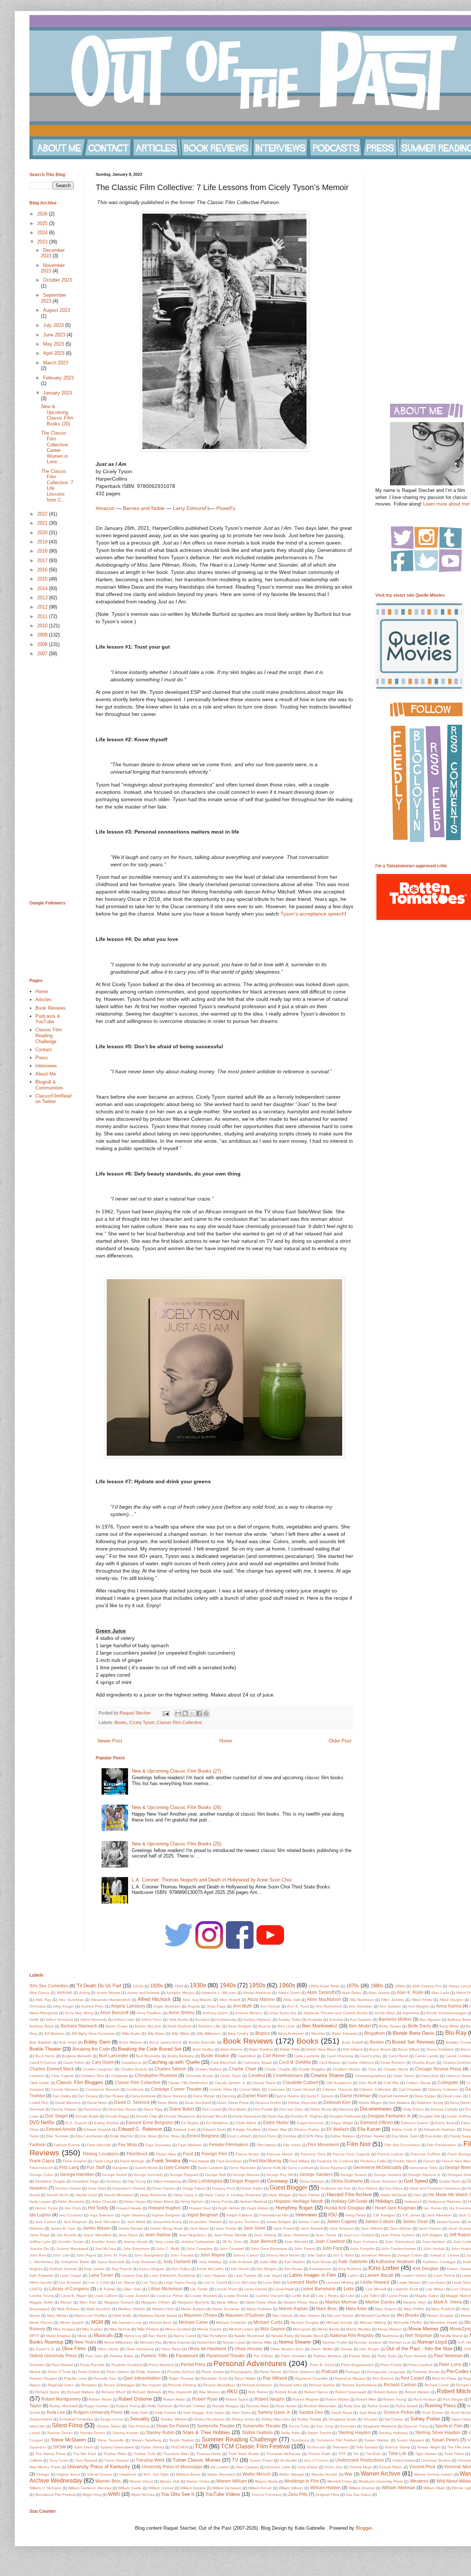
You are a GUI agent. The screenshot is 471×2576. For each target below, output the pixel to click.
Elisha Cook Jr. (405, 2129)
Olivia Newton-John (287, 2349)
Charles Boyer (424, 2063)
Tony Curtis (59, 2460)
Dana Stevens (174, 2096)
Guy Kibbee (368, 2188)
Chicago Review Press (438, 2069)
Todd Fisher (454, 2454)
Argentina (411, 2013)
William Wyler (434, 2488)
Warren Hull (169, 2481)
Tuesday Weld (150, 2460)
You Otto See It (178, 2494)
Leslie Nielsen (409, 2282)
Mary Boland (386, 2309)
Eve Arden (434, 2136)
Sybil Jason (84, 2447)
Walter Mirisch (257, 2474)
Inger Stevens (133, 2215)
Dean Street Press (233, 2103)
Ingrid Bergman (203, 2215)
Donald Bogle (87, 2116)
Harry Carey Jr (186, 2195)
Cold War (391, 2083)
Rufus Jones (378, 2406)
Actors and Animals (143, 1993)
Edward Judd (185, 2129)
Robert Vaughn (270, 2399)
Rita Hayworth (180, 2392)
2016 (43, 570)
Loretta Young (42, 2296)
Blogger (364, 2528)
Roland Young (128, 2406)
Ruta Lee (56, 2412)
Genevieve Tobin (424, 2168)
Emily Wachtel (122, 2136)
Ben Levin (287, 2026)
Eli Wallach (338, 2129)
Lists (349, 2289)
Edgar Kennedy (310, 2123)
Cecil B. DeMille (295, 2062)
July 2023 (54, 325)
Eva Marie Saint (405, 2136)
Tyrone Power (261, 2460)
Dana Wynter (204, 2096)
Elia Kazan (369, 2129)
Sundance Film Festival (337, 2440)
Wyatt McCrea (143, 2495)
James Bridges (279, 2222)
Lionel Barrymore (318, 2289)
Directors (346, 2109)
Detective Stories (123, 2109)
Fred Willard (300, 2161)
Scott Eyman (433, 2413)
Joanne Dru (39, 2249)
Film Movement (323, 2145)
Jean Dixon (128, 2235)
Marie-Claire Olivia (261, 2302)
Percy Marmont (161, 2365)
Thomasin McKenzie (284, 2454)
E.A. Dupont (76, 2123)
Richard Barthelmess (359, 2385)
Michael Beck (160, 2322)
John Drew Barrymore (269, 2249)
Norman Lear (400, 2342)
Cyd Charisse (410, 2089)
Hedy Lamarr (40, 2202)
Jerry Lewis (164, 2242)
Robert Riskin (174, 2399)
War (348, 2474)
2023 (43, 242)
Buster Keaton (215, 2056)
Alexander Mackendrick (111, 2000)
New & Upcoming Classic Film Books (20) (57, 415)
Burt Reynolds (148, 2056)
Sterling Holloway (393, 2433)
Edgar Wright (342, 2123)
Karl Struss (322, 2262)
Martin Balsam (193, 2309)
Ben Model (360, 2026)
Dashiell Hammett (393, 2096)
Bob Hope (68, 2042)
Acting (84, 1993)
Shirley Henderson (209, 2419)
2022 (43, 514)
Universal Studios (436, 2460)
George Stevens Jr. (424, 2175)
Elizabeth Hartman (440, 2129)
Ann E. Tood (298, 2006)
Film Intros (292, 2145)
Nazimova (390, 2336)
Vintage (43, 2474)
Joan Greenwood (400, 2242)
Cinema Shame (327, 2075)
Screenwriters (41, 2419)
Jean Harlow (158, 2235)
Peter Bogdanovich (357, 2365)
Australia (315, 2020)
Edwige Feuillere (247, 2129)
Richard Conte (437, 2385)
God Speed (416, 2181)
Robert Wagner (305, 2399)
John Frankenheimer (399, 2249)
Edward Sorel (214, 2129)
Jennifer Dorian (71, 2242)
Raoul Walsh (245, 2378)
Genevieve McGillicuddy (378, 2167)
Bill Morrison (55, 2033)
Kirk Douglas (426, 2268)
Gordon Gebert (68, 2188)
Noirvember (206, 2342)
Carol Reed (398, 2056)
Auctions (202, 2020)
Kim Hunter (240, 2269)
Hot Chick (73, 2208)
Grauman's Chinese (129, 2188)
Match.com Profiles (91, 2315)
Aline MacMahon (324, 1999)
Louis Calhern (106, 2296)
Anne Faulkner (149, 2013)
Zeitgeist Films (327, 2495)
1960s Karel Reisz (324, 1986)
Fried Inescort (41, 2168)
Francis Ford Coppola (351, 2154)
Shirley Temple (309, 2419)
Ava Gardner (361, 2020)
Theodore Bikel (176, 2454)
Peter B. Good (322, 2365)
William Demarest (227, 2488)
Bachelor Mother (395, 2019)
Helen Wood (163, 2202)
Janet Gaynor (430, 2228)
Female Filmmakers (229, 2145)
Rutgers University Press (98, 2412)
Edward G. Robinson (140, 2129)
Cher (372, 2069)
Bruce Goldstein (440, 2049)
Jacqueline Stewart (205, 2222)
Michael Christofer (231, 2322)
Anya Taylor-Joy (283, 2013)
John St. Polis (115, 2255)
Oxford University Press (53, 2356)
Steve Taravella (110, 2440)
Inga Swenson (102, 2215)
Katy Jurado (94, 2269)
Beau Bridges (240, 2026)
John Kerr (38, 2255)
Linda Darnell (256, 2289)
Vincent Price (422, 2467)
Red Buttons (383, 2378)
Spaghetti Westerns (380, 2426)
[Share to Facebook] (199, 1713)
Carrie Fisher (74, 2063)
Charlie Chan (242, 2069)
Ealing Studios (107, 2123)
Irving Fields (356, 2215)
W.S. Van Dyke (156, 2474)
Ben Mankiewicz (320, 2026)
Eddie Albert (246, 2123)
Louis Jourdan (137, 2296)
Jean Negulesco (193, 2235)
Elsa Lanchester (89, 2136)
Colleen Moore (418, 2083)
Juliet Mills (268, 2262)
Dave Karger (425, 2096)
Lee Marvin (125, 2282)
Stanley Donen (93, 2433)
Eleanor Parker (307, 2129)
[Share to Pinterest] (206, 1713)
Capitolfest (247, 2056)
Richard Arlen (291, 2385)
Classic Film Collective (179, 1722)
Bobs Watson (131, 2042)
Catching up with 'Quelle (174, 2062)
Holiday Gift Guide (349, 2201)
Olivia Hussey (248, 2349)
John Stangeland (149, 2255)
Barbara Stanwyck (79, 2026)
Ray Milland (275, 2378)
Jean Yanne (326, 2235)
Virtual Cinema (100, 2474)
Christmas (119, 2076)
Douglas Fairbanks (345, 2116)
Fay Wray (128, 2145)
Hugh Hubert (258, 2208)
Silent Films (67, 2425)
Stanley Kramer (126, 2433)
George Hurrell (114, 2175)
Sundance (300, 2440)
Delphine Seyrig (430, 2103)
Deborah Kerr (337, 2102)
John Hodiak (434, 2249)
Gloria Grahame (347, 2181)
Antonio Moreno (249, 2013)
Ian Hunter (433, 2208)
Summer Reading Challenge (240, 2439)
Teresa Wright (428, 2447)
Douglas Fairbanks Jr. (389, 2116)
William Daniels (193, 2488)
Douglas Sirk (429, 2116)
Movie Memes (424, 2329)
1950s (257, 1985)
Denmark (37, 2109)
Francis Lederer (391, 2154)
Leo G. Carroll (215, 2282)
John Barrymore (136, 2249)
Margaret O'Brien (156, 2302)
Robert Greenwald (351, 2392)
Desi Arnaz (93, 2109)
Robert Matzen (417, 2392)
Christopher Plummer (156, 2075)
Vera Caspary (247, 2467)
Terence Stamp (397, 2447)
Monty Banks (329, 2329)
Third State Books (244, 2454)
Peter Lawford (420, 2365)
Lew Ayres (436, 2282)
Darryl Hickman (355, 2096)
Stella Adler (291, 2433)
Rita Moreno (210, 2392)
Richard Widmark (147, 2392)
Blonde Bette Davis (413, 2033)
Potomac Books (426, 2372)
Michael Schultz (339, 2322)
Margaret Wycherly (194, 2302)
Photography (241, 2372)
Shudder (371, 2419)
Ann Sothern (390, 2006)
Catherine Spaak (258, 2063)
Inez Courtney (71, 2215)
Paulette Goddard (127, 2365)
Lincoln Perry (226, 2289)
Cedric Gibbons (360, 2063)
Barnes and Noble (144, 508)
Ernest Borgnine (203, 2136)
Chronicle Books (199, 2076)
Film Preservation (442, 2145)
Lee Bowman (70, 2282)
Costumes (276, 2089)
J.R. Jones (411, 2215)
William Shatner (362, 2488)
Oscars (346, 2349)
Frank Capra (42, 2161)
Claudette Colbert (300, 2082)
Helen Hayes (135, 2202)
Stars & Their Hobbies (206, 2432)
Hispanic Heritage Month (299, 2201)
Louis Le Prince (170, 2296)
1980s (377, 1986)
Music (82, 2336)
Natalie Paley (282, 2336)
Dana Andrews (143, 2096)
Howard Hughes (165, 2208)
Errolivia (290, 2136)
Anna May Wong (79, 2013)
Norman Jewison (368, 2342)
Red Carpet (412, 2378)
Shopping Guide (343, 2419)
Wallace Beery (188, 2474)
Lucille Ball (300, 2296)
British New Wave (321, 2049)
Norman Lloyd (432, 2342)
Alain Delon (352, 1993)
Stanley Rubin (160, 2432)
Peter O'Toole (59, 2372)
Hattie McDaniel (394, 2195)
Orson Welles (322, 2349)
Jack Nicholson (107, 2222)
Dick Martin (237, 2109)
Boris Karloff (352, 2042)
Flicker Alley (166, 2154)
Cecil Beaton (330, 2063)
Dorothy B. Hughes (307, 2116)
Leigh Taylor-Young (180, 2282)
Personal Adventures (250, 2363)
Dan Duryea (88, 2096)
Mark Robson (68, 2309)
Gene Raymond (333, 2168)
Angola (194, 2006)
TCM (201, 2446)
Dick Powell (263, 2109)
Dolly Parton (414, 2109)
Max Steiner (310, 2315)
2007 (43, 654)
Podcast (330, 2371)
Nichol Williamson (118, 2342)
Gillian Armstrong (167, 2181)
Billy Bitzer (156, 2033)
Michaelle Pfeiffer (408, 2322)
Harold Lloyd (86, 2195)
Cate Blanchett (224, 2063)
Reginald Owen (61, 2385)
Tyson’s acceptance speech (313, 914)
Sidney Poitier (425, 2419)
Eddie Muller (276, 2122)
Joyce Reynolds (111, 2262)
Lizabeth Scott (406, 2289)
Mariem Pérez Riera (301, 2302)
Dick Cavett (212, 2109)
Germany (113, 2181)
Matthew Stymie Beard (158, 2315)
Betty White (449, 2026)
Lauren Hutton (414, 2275)
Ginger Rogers (245, 2181)
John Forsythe (362, 2249)
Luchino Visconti (270, 2296)
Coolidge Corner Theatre (176, 2089)
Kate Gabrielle (353, 2261)
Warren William (232, 2481)
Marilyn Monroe (341, 2302)
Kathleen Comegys (439, 2262)
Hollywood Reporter (445, 2202)
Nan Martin (157, 2336)
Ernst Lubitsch (239, 2136)
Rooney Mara (258, 2406)
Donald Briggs (117, 2116)
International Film (274, 2215)
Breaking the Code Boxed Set (150, 2049)
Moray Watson (390, 2329)
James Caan (309, 2222)
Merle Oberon (41, 2322)
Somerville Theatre (261, 2426)
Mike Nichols (120, 2329)
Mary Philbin (414, 2309)
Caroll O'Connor (43, 2063)
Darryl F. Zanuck (320, 2096)
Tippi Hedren (426, 2454)
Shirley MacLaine (276, 2419)
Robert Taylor (237, 2399)
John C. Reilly (168, 2249)
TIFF (342, 2454)
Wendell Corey (339, 2481)
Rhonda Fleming (182, 2385)
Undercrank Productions (360, 2460)
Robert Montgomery (61, 2399)
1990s (400, 1986)
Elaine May (277, 2129)
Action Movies (109, 1993)
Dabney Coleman (443, 2089)
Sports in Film (449, 2426)
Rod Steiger (453, 2399)
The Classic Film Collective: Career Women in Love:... (55, 447)
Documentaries (376, 2109)
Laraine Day (132, 2275)
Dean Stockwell (198, 2103)
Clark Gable (39, 2083)
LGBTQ (36, 2289)
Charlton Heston (347, 2069)
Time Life (398, 2453)
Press (42, 1058)
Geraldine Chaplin (50, 2181)
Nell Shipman (419, 2335)
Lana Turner (101, 2275)
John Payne (86, 2255)
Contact (44, 1050)
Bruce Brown (380, 2049)
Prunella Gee (105, 2378)
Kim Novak (293, 2269)
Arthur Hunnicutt (59, 2020)
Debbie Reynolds (302, 2103)
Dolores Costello (444, 2109)
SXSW (59, 2447)
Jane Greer (254, 2228)
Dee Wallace (399, 2103)
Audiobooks (226, 2020)
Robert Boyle (286, 2392)
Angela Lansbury (128, 2006)
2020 (43, 533)
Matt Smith (123, 2315)
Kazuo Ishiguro (152, 2269)
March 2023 (56, 363)
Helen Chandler (105, 2202)
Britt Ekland (353, 2049)
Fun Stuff (96, 2167)
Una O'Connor (316, 2460)
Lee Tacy (149, 2282)
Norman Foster (335, 2342)
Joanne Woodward (72, 2249)
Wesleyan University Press (381, 2481)
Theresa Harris (209, 2454)
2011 (43, 616)
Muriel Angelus (58, 2336)
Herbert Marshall (253, 2202)
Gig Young (137, 2181)
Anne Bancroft (114, 2013)
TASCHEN (179, 2447)
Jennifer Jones (104, 2242)
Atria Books (179, 2020)
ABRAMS (65, 1993)
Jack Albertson (439, 2215)
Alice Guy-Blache (197, 2000)
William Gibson (291, 2488)
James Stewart (131, 2228)
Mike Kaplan (92, 2329)
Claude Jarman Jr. (230, 2083)
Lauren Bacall (379, 2275)
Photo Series (212, 2372)
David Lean (452, 2096)
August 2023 (56, 310)
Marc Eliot (88, 2302)
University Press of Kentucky (99, 2467)
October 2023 (57, 280)
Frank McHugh (132, 2161)
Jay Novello (67, 2235)
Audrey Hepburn (257, 2020)
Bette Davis (420, 2026)
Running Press (440, 2406)
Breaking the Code (91, 2049)
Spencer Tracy (416, 2426)
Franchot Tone (313, 2154)
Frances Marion (280, 2154)
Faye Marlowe (190, 2145)
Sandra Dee (311, 2412)
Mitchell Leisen (241, 2329)
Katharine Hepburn (395, 2261)
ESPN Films (313, 2136)
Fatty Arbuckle (99, 2145)
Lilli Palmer (106, 2289)
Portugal (353, 2372)
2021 (43, 523)
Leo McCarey (245, 2282)
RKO (232, 2392)
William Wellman (398, 2488)
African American (257, 1993)
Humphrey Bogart (294, 2208)
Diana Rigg (153, 2109)
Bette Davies (390, 2026)
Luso (350, 2296)
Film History (267, 2145)
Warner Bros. (108, 2481)
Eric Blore (148, 2136)
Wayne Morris (266, 2481)
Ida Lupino (40, 2215)
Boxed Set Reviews (413, 2042)
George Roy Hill (279, 2175)
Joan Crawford (330, 2241)
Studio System (181, 2440)
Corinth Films (221, 2089)
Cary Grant (102, 2062)
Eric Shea (172, 2136)
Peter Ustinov (118, 2372)
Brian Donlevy (261, 2049)
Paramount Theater (226, 2356)
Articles (43, 1000)
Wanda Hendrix (324, 2474)
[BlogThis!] (185, 1713)
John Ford (332, 2248)
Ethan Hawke (373, 2136)
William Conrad (161, 2488)
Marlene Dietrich (132, 2309)
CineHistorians (288, 2075)
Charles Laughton (98, 2069)
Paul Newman (448, 2356)
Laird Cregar (71, 2275)
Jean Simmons (296, 2235)
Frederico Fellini (373, 2161)
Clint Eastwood (339, 2083)
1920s (157, 1986)
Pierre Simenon (302, 2372)
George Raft (215, 2175)
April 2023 (54, 353)
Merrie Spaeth (72, 2322)
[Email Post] (165, 1713)
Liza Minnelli (376, 2289)
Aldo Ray (43, 2000)
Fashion (38, 2145)
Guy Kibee (394, 2188)
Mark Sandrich (99, 2309)
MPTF (34, 2336)
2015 (43, 579)
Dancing (229, 2096)
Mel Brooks (408, 2315)
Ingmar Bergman (166, 2215)
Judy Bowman (144, 2262)
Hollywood (413, 2202)
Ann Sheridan (361, 2006)
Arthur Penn (152, 2020)
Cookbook (135, 2089)
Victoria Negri (360, 2467)
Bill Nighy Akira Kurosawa (93, 2033)
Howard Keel (200, 2208)
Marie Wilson (228, 2302)
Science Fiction (399, 2412)
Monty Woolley (359, 2329)
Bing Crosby (238, 2033)
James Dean (415, 2221)
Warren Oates (198, 2481)
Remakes (89, 2385)
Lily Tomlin (199, 2289)
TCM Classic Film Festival (255, 2446)
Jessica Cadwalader (198, 2242)
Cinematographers (370, 2076)
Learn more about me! (447, 504)
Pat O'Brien (263, 2356)
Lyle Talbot (371, 2296)
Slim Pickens (139, 2426)
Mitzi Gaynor (273, 2329)
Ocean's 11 (45, 2349)
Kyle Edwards (41, 2275)
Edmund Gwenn (415, 2123)
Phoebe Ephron (181, 2372)
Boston (377, 2042)
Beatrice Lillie (210, 2026)
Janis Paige (40, 2235)
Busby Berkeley (181, 2056)
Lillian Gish (132, 2289)
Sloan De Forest (172, 2426)
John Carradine (200, 2249)
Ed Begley (190, 2123)
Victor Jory (333, 2467)
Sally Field (139, 2413)
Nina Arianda (179, 2342)
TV (235, 2460)
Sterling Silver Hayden (438, 2432)
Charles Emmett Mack (52, 2069)
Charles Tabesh (171, 2069)
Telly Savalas (367, 2447)
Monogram (302, 2329)
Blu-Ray (456, 2033)
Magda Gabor (427, 2296)
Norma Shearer (295, 2342)
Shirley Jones (243, 2419)
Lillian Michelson (165, 2289)
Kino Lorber (384, 2268)
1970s (353, 1986)
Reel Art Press (444, 2378)
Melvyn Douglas (440, 2315)
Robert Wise (366, 2399)
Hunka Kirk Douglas (344, 2208)
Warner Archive (380, 2474)
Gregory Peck (224, 2188)
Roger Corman (97, 2406)
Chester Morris (396, 2069)
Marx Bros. (327, 2309)
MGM (97, 2322)
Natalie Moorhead (249, 2336)
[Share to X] (192, 1713)
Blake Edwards (345, 2033)
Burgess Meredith (77, 2056)
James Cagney (342, 2221)
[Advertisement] (52, 779)
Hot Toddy (98, 2208)
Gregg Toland (194, 2188)
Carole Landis (427, 2056)
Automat (336, 2020)
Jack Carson (45, 2222)
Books (121, 1722)
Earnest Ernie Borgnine (149, 2122)
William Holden (325, 2488)
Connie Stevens (65, 2089)
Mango (66, 2302)
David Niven (97, 2103)
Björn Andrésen (291, 2033)
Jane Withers (372, 2228)
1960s (287, 1985)
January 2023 (57, 393)
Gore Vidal (97, 2188)
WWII (114, 2494)
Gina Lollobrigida (205, 2181)
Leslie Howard (375, 2282)
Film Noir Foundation (402, 2145)
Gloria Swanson (384, 2181)
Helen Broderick (71, 2202)
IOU (332, 2215)
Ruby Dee (352, 2406)
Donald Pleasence (180, 2116)
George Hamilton (77, 2174)
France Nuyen (248, 2154)
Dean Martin (168, 2103)
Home (226, 1741)
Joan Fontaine (365, 2242)
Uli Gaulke (288, 2460)
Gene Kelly (272, 2168)
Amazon (105, 508)
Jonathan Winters (376, 2255)
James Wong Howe (166, 2228)
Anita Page (216, 2006)
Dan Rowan (114, 2096)
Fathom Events (67, 2145)
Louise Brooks (236, 2296)
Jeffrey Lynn (40, 2242)
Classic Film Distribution (188, 2083)
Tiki (356, 2454)
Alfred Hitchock (154, 1999)
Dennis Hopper (64, 2109)
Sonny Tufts (299, 2426)
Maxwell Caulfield (375, 2315)
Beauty (264, 2026)
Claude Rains (264, 2083)
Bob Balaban (41, 2042)
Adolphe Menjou (180, 1993)
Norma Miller (262, 2342)
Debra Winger (370, 2103)
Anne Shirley (181, 2013)
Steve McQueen (68, 2440)
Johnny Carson (246, 2255)
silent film (37, 2426)
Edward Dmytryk (97, 2129)
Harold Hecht (58, 2195)
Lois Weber (435, 2289)
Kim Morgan (267, 2269)
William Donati (260, 2488)
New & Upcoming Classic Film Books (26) (176, 1807)
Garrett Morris (146, 2168)
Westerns (419, 2481)
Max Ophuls (282, 2315)
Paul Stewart (62, 2365)
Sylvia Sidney (152, 2447)
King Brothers (350, 2269)
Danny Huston (287, 2096)
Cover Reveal (304, 2089)
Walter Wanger (291, 2474)
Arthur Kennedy (94, 2020)
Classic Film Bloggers (80, 2082)
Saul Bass (368, 2413)
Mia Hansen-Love (127, 2322)
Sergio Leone (112, 2419)
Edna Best (445, 2123)
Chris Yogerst (62, 2076)
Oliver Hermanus (140, 2349)
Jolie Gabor (317, 2255)
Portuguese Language (386, 2372)
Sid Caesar (394, 2419)
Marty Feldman (259, 2309)
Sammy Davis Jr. (274, 2412)
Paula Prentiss (92, 2365)
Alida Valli (292, 2000)
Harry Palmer (309, 2195)
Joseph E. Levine (444, 2255)
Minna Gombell (178, 2329)
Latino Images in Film (313, 2275)
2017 (43, 561)
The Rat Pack (85, 2454)
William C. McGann (45, 2488)
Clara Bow (430, 2076)
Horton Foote (46, 2208)
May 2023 (54, 344)
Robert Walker (337, 2399)
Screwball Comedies (76, 2419)
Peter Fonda (391, 2365)
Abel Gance (40, 1993)
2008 (43, 644)
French (429, 2161)
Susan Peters (445, 2440)
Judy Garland (177, 2261)
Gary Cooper (177, 2167)
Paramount (187, 2356)
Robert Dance (316, 2392)
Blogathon (375, 2033)
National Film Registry (352, 2335)
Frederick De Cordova (335, 2161)
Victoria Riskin (390, 2467)
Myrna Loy (133, 2336)
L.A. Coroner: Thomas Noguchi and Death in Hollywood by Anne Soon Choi (212, 1880)
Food (188, 2154)
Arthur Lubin (124, 2020)
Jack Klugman (75, 2222)
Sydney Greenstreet (117, 2447)
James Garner (448, 2222)
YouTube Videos (223, 2494)
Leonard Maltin (302, 2282)
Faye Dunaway (158, 2145)
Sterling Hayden (355, 2432)
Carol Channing (340, 2056)
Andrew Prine (92, 2006)
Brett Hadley (203, 2049)
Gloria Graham (311, 2181)
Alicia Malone (261, 1999)
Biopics (263, 2033)
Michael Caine (194, 2322)
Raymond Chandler (311, 2378)
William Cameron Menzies (90, 2488)
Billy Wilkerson (209, 2033)
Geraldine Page (86, 2181)
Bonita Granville (202, 2042)
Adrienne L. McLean (219, 1993)
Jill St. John (232, 2242)
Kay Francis (122, 2269)
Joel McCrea (105, 2249)
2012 (43, 607)
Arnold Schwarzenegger (446, 2013)
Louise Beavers (204, 2296)
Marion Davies (380, 2302)
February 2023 (58, 378)
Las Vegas (273, 2275)
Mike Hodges (64, 2329)
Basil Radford (180, 2026)
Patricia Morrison (328, 2356)
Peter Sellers (89, 2372)
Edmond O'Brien (377, 2122)
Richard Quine (48, 2392)
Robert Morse (100, 2399)
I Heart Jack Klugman (394, 2208)
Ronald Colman (192, 2406)
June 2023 (55, 335)
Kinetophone (320, 2269)
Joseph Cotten (410, 2255)
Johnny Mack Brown (283, 2255)
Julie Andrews (241, 2262)
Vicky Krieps (307, 2467)
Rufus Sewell (407, 2406)
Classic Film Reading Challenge (49, 1035)
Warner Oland (141, 2481)
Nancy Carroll (185, 2336)
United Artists (403, 2460)
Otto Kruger (369, 2349)
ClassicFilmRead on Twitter (53, 1099)
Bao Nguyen (430, 2020)
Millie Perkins (148, 2329)
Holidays (385, 2201)
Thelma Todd (144, 2454)
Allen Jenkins (393, 2000)
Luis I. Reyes (327, 2296)
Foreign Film (214, 2154)
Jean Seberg (265, 2235)
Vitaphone (128, 2474)
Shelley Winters (173, 2419)
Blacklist (318, 2033)
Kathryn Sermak (63, 2269)
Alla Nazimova (362, 2000)
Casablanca (131, 2063)
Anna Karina (449, 2006)
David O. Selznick (132, 2102)
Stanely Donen (60, 2433)
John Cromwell (232, 2249)
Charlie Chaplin (278, 2069)
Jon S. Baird (343, 2255)
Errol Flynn (267, 2136)
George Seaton (354, 2175)
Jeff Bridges (432, 2235)
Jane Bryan (199, 2228)
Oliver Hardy (108, 2349)
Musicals (103, 2335)
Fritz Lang (69, 2167)
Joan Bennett (263, 2241)
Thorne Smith (320, 2454)
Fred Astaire (199, 2161)
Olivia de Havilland (207, 2349)
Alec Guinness (71, 2000)
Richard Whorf (113, 2392)
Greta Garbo (252, 2188)
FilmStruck (137, 2154)
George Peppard (184, 2175)
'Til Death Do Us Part (99, 1986)
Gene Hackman (242, 2168)
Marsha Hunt (163, 2309)
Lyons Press (398, 2296)
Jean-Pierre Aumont (398, 2235)
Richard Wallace (81, 2392)
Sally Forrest (165, 2413)
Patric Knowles (293, 2356)
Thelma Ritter (115, 2454)
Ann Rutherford (329, 2006)
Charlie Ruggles (312, 2069)
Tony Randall (86, 2460)
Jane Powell (284, 2228)
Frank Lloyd (103, 2161)
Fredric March (405, 2161)
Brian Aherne (231, 2049)
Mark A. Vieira (448, 2302)
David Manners (68, 2103)
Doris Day (276, 2116)
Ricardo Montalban (219, 2385)
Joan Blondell (296, 2242)
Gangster (120, 2168)
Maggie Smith (41, 2302)
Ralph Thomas (181, 2378)
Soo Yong (325, 2426)
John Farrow (304, 2249)
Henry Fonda (222, 2202)
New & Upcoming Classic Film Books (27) (176, 1771)
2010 (43, 626)
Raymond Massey (350, 2378)
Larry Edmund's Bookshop (173, 2275)
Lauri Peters (444, 2275)
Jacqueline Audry (167, 2222)
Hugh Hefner (229, 2208)
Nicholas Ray (151, 2342)
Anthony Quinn (215, 2013)
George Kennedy (148, 2175)
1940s (228, 1985)
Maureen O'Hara (201, 2315)
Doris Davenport (247, 2116)
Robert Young (395, 2399)
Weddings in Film (302, 2481)
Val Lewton (219, 2467)
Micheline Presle (443, 2322)
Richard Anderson (257, 2385)
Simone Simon (109, 2426)
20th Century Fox (427, 1986)
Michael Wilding (373, 2322)
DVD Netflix (42, 2122)
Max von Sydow (340, 2315)
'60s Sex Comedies (49, 1986)
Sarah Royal (342, 2413)
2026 (43, 214)
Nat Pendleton (215, 2336)
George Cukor (41, 2175)
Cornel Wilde (250, 2089)
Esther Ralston (343, 2136)
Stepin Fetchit (319, 2433)
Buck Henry (45, 2056)
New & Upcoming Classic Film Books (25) (176, 1844)
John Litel (61, 2255)
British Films (290, 2049)
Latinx (353, 2275)
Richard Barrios (322, 2385)
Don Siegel (56, 2116)
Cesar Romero (393, 2063)
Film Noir (359, 2144)
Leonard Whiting (340, 2282)
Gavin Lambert (210, 2168)
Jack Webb (136, 2222)
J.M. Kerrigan (384, 2215)
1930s (198, 1985)
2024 (43, 233)
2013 (43, 598)
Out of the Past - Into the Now (419, 2349)
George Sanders (316, 2174)
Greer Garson (164, 2188)
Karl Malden (295, 2262)
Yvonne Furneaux (266, 2495)
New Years (85, 2342)
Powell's (226, 508)
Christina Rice (92, 2076)
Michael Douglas (305, 2322)
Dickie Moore (321, 2109)
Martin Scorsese (226, 2309)
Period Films (193, 2364)
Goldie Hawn (450, 2181)
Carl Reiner (275, 2056)
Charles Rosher (134, 2069)
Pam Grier (94, 2356)
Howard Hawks (129, 2208)
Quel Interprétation (142, 2378)
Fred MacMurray (265, 2161)
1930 (179, 1986)
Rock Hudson (425, 2399)
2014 (43, 588)
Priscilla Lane (75, 2378)
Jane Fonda (226, 2228)
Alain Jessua (379, 1993)
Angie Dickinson (167, 2006)
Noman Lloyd (234, 2342)
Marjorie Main (415, 2302)
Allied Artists (422, 2000)
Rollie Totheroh (160, 2406)
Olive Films (74, 2349)
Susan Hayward (410, 2440)
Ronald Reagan (226, 2406)
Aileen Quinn (289, 1993)
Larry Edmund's (191, 508)
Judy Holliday (210, 2262)
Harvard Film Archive (349, 2195)
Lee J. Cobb (99, 2282)
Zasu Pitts (298, 2494)
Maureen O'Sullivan (245, 2315)
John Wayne (213, 2255)
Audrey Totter (290, 2020)
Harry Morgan (280, 2195)
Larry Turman (245, 2275)
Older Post (340, 1741)
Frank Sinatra (166, 2161)
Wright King (92, 2495)
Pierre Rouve (270, 2372)
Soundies (348, 2426)
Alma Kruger (63, 2006)
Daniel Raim (255, 2096)
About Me (46, 1074)
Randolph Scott (214, 2378)
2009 (43, 635)
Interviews (46, 1066)
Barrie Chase (117, 2026)
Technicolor (316, 2447)
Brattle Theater (45, 2049)
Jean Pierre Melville (230, 2235)
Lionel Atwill (284, 2289)
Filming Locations (101, 2154)
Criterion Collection (375, 2089)
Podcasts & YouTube (48, 1019)
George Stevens (387, 2175)
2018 (43, 551)
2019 (43, 542)
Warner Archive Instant (433, 2474)
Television (341, 2447)
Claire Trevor (404, 2076)
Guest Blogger (288, 2188)
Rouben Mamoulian (320, 2406)
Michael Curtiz (268, 2322)
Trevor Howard (116, 2460)
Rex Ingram (151, 2385)
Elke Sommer (57, 2136)
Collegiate (448, 2082)
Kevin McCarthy (210, 2269)
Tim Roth (373, 2454)
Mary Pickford (443, 2309)
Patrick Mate (360, 2356)
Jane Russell (311, 2228)
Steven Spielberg (146, 2440)
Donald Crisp (147, 2116)
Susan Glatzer (377, 2440)
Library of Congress (69, 2289)
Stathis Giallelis (257, 2432)
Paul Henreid (415, 2356)
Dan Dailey (62, 2096)
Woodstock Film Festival (55, 2495)
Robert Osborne (135, 2399)
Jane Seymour (342, 2228)
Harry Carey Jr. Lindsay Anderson (233, 2195)
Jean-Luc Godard (359, 2235)
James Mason (96, 2228)
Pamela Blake (122, 2356)
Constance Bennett (102, 2089)
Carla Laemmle (307, 2056)
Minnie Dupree (210, 2329)
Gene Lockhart (300, 2168)
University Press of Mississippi (172, 2467)
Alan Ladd (440, 1993)
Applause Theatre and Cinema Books (335, 2013)
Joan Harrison (434, 2242)
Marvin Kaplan (294, 2309)
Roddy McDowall (63, 2406)
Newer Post (110, 1741)
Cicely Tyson (142, 1722)
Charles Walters (208, 2069)
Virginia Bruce (68, 2474)
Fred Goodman (229, 2161)
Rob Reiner (258, 2392)
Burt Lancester (114, 2056)
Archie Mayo (385, 2013)
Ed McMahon (217, 2123)
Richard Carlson (400, 2385)
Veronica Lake (278, 2467)
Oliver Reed (171, 2349)
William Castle (130, 2488)
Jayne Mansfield (98, 2235)
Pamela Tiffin (154, 2356)
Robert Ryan (205, 2399)
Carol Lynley (371, 2056)
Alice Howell (230, 2000)
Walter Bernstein (221, 2474)
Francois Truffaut (426, 2154)
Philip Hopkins (148, 2372)
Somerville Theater (216, 2426)
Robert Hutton (386, 2392)
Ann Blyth (242, 2006)
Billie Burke (131, 2033)
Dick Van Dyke (291, 2109)
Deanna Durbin (268, 2103)
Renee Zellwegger (119, 2385)
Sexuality (140, 2419)
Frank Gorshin (75, 2161)
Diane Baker (182, 2109)
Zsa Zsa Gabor (359, 2495)
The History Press (50, 2454)
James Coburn (380, 2221)
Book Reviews (51, 1008)
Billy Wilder (181, 2033)
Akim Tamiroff (320, 1992)
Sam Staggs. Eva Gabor (204, 2413)
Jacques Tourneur (244, 2222)
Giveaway (278, 2181)
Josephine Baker (75, 2262)
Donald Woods (215, 2116)
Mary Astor (357, 2309)
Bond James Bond (165, 2042)
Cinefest (257, 2075)
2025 (43, 223)
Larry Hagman (215, 2275)
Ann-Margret (419, 2006)
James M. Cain (63, 2228)
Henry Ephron (192, 2202)
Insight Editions (239, 2215)
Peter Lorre (450, 2364)
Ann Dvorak (270, 2006)
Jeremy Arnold (135, 2242)
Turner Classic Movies (197, 2460)
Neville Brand (451, 2336)
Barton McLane (148, 2026)
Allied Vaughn (451, 2000)
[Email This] (178, 1713)
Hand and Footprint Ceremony (435, 2188)
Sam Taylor (241, 2413)
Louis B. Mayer (74, 2296)
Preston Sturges (43, 2378)
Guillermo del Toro (336, 2188)
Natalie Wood (312, 2336)
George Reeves (246, 2175)
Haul (418, 2195)
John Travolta (182, 2255)
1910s (138, 1986)
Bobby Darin (97, 2042)
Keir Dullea (181, 2269)
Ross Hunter (286, 2406)
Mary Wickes (58, 2315)
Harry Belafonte (153, 2195)
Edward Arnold (61, 2129)
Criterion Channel (337, 2089)
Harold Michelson (119, 2195)
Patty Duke (387, 2356)
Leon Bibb (272, 2282)
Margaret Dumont (119, 2302)
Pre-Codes (458, 2371)
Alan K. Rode (410, 1992)
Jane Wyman (401, 2228)
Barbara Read (42, 2026)
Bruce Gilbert (409, 2049)
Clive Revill (367, 2083)
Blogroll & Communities (49, 1085)
